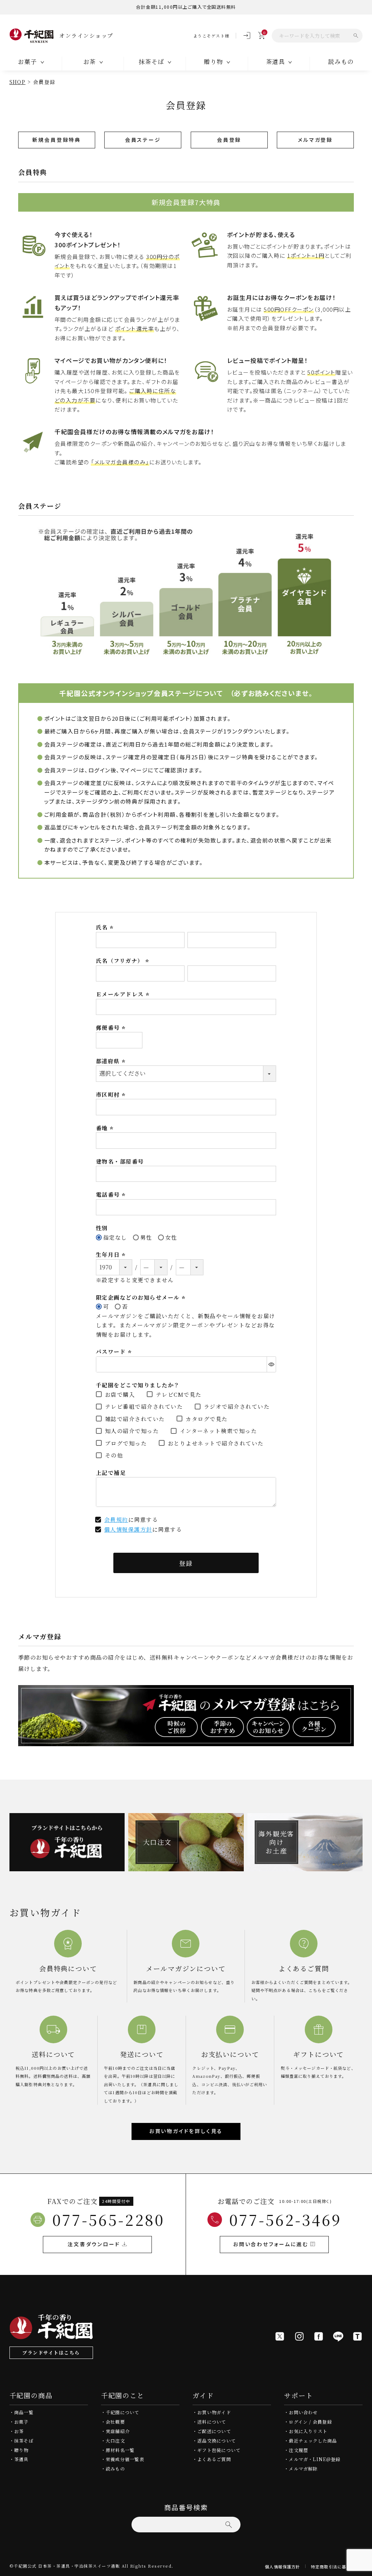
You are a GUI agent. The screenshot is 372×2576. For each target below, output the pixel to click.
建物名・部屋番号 (120, 1161)
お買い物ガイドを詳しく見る (186, 2131)
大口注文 (115, 2441)
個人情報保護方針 (128, 1529)
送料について (212, 2422)
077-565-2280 (108, 2219)
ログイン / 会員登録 (310, 2422)
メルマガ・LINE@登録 (315, 2459)
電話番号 (112, 1194)
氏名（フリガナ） (124, 961)
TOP (364, 2568)
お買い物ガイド (214, 2412)
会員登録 (229, 140)
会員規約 (116, 1519)
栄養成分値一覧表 (125, 2459)
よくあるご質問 (214, 2459)
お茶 (19, 2431)
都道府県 (112, 1061)
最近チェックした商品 (313, 2441)
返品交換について (217, 2441)
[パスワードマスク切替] (271, 1364)
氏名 (106, 927)
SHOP (18, 82)
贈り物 (21, 2450)
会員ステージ (143, 140)
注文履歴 (298, 2450)
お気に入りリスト (308, 2431)
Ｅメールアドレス (124, 994)
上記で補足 (111, 1473)
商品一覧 (24, 2412)
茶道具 (21, 2459)
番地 (106, 1128)
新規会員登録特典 (57, 140)
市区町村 (112, 1094)
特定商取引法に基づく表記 (337, 2567)
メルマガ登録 (315, 140)
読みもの (341, 61)
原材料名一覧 (120, 2450)
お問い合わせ (303, 2412)
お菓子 (21, 2422)
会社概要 (115, 2422)
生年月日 (112, 1254)
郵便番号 (112, 1027)
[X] (280, 2336)
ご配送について (214, 2431)
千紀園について (123, 2412)
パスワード (115, 1351)
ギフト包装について (219, 2450)
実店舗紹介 (118, 2431)
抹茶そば (24, 2441)
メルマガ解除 (303, 2469)
